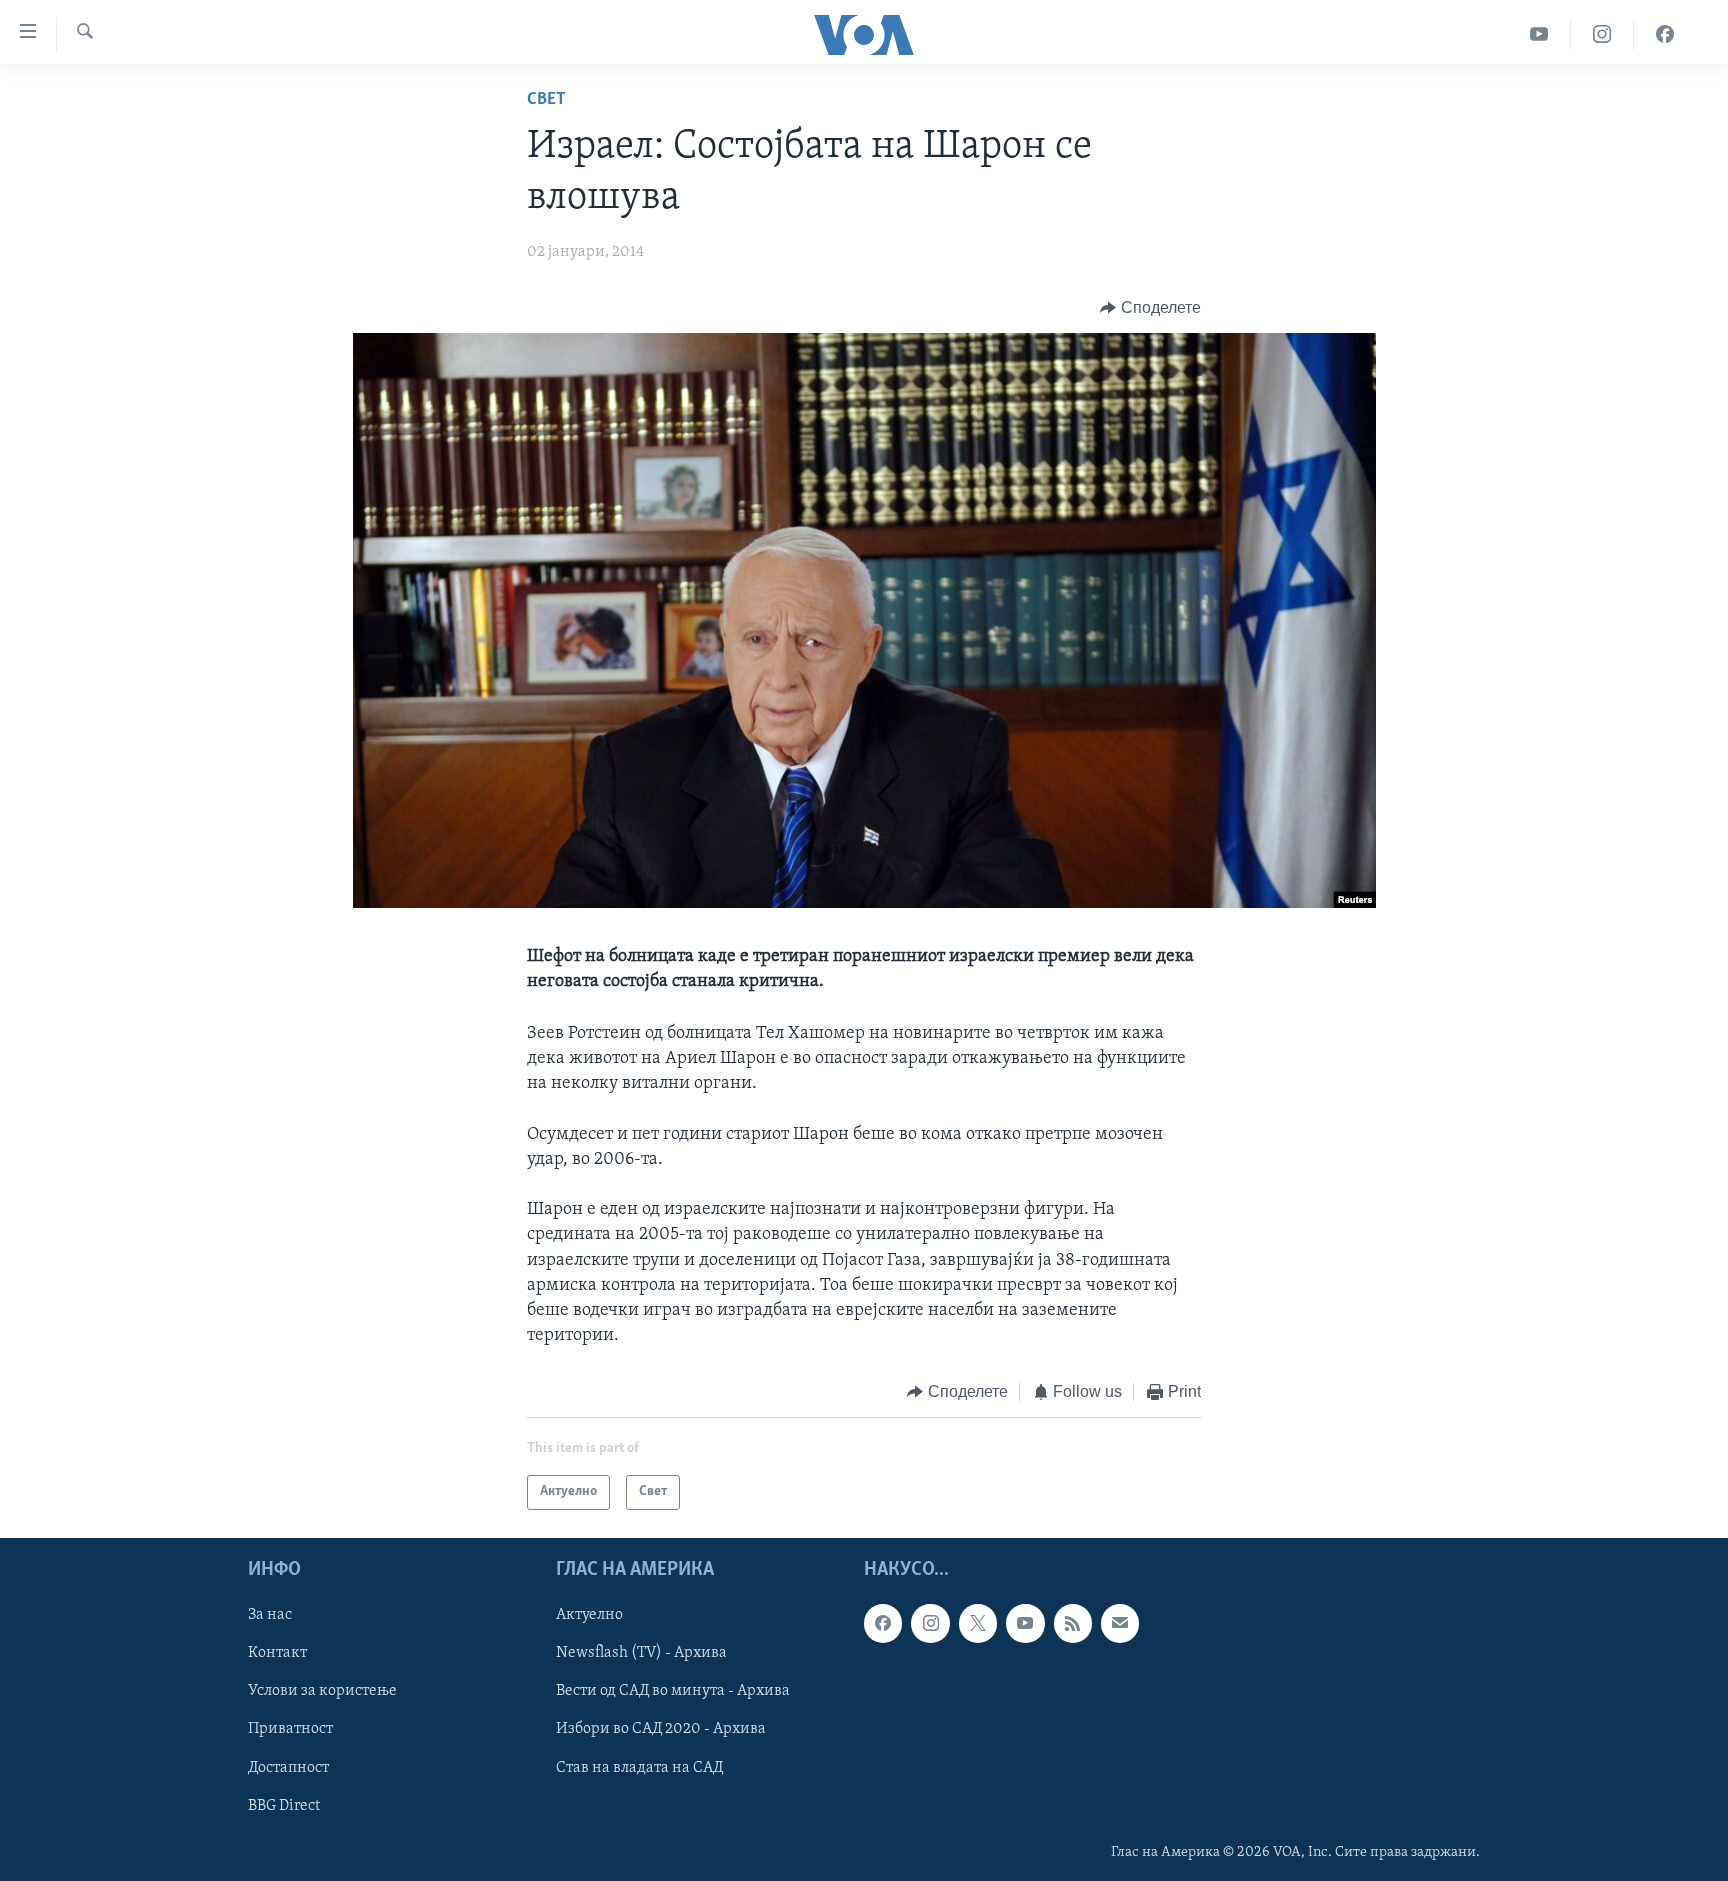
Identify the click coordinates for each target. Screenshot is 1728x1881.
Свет (546, 100)
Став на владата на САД (639, 1767)
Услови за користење (322, 1691)
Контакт (277, 1653)
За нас (270, 1615)
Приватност (290, 1729)
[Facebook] (1665, 34)
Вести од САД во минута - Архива (673, 1691)
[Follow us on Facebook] (883, 1623)
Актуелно (589, 1615)
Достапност (288, 1767)
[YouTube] (1539, 34)
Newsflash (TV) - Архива (641, 1653)
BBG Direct (284, 1806)
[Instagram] (1602, 34)
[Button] (1150, 308)
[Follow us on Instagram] (930, 1623)
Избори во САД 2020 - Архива (661, 1729)
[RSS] (1073, 1623)
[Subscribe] (1120, 1623)
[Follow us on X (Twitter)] (978, 1623)
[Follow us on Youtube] (1025, 1623)
